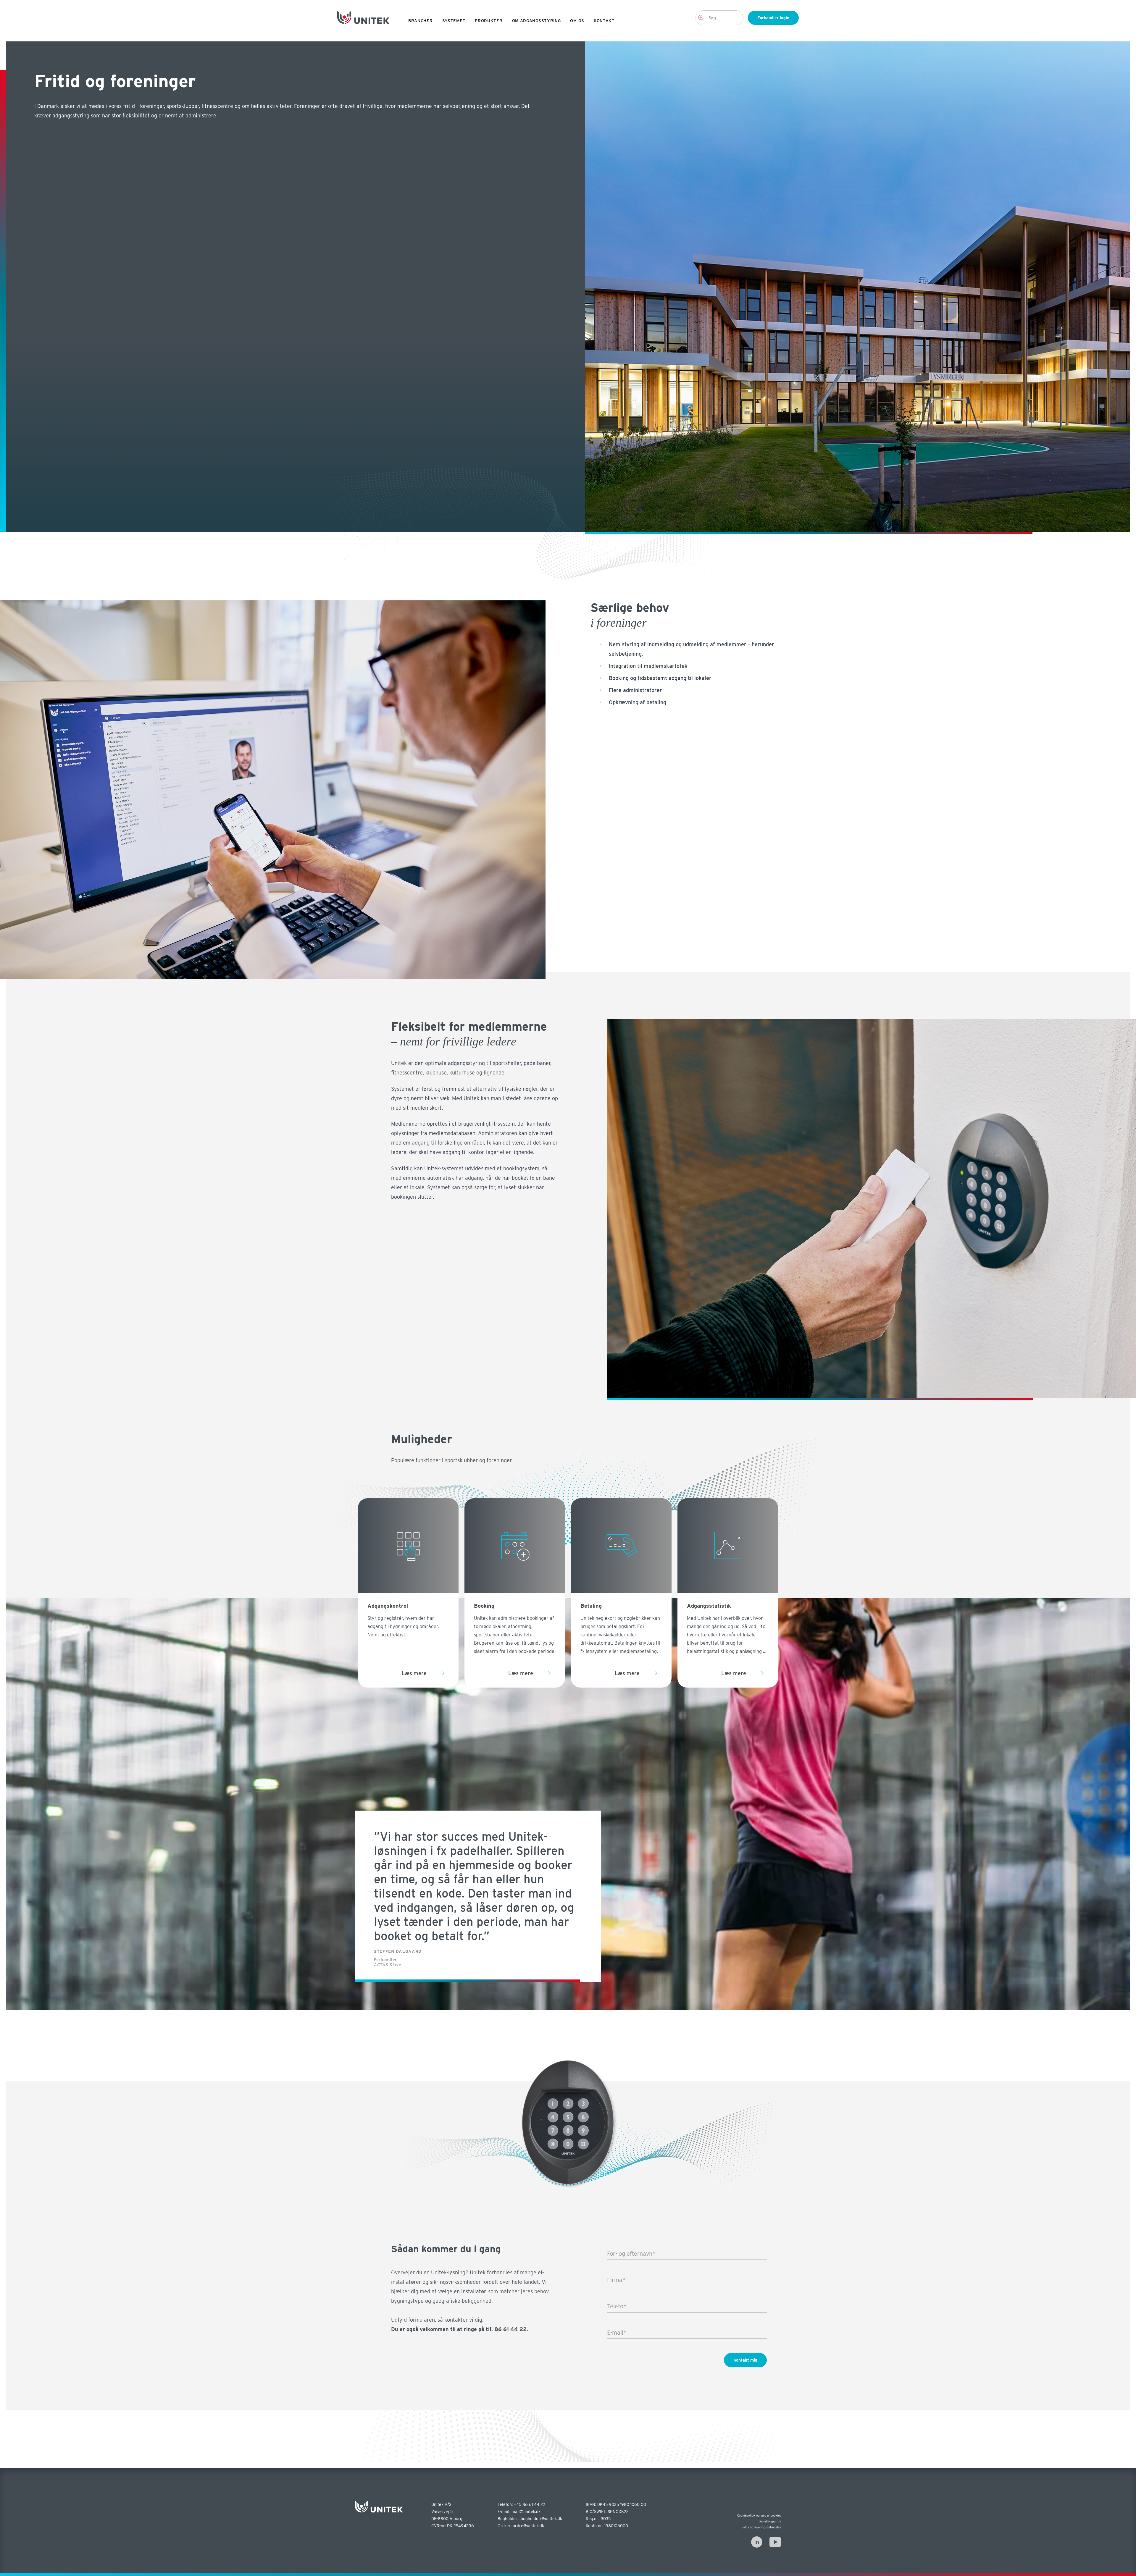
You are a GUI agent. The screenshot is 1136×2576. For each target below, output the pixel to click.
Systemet (454, 21)
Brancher (421, 21)
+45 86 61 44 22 (530, 2504)
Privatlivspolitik (770, 2521)
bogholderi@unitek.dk (541, 2519)
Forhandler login (773, 18)
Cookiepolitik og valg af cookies (759, 2515)
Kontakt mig (745, 2360)
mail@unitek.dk (526, 2512)
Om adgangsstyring (536, 21)
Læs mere (414, 1673)
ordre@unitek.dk (528, 2526)
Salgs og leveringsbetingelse (761, 2527)
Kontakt (604, 21)
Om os (577, 21)
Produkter (489, 21)
